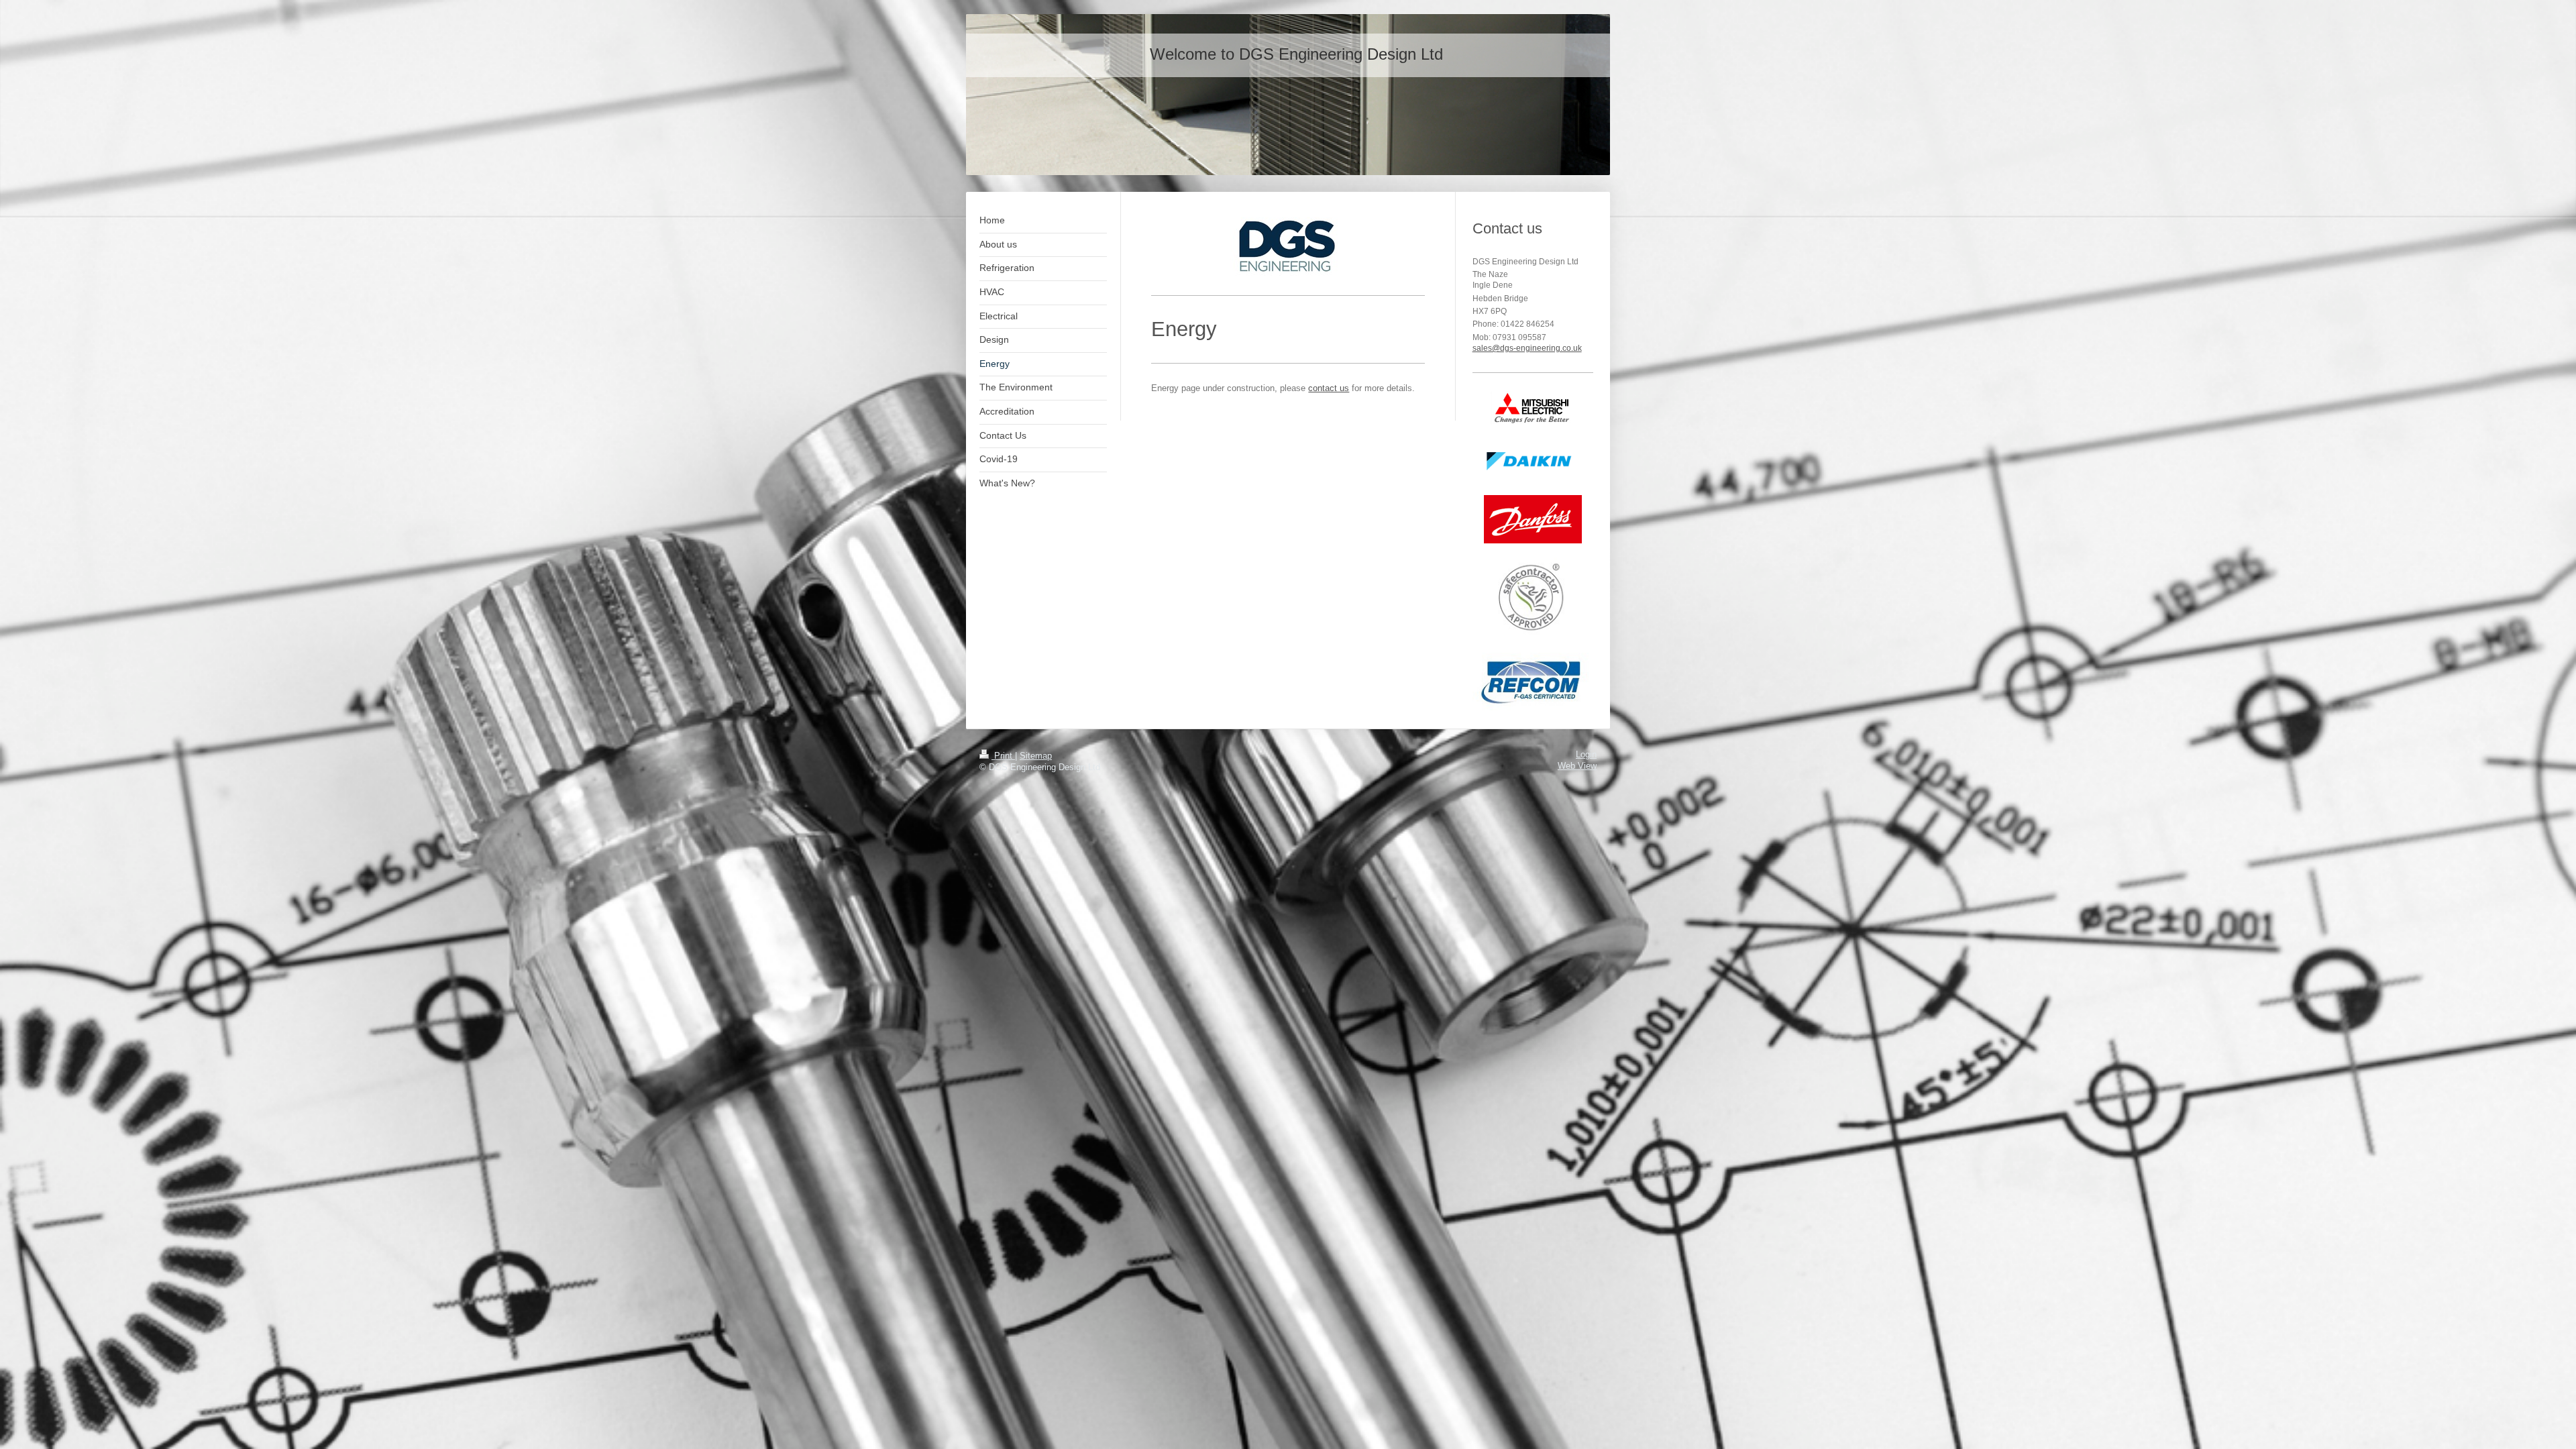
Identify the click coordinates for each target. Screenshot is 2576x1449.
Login (1586, 755)
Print (1003, 756)
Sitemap (1036, 756)
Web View (1577, 766)
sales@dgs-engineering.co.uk (1527, 348)
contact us (1329, 388)
